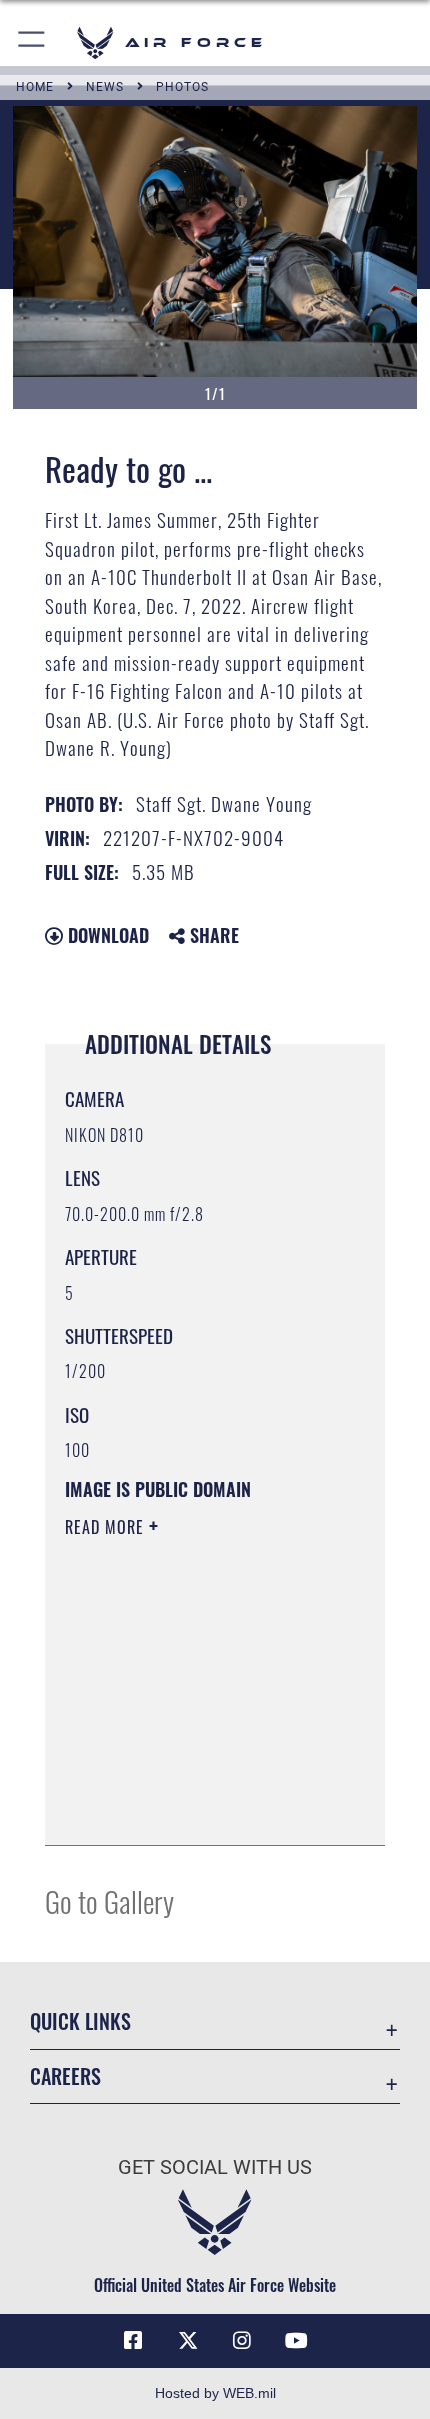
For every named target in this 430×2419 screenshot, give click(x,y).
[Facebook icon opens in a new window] (133, 2341)
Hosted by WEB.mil (215, 2393)
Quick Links (80, 2021)
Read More (107, 1527)
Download (106, 935)
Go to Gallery (109, 1900)
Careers (65, 2076)
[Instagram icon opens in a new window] (242, 2341)
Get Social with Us (215, 2167)
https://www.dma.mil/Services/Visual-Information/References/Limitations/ (186, 1780)
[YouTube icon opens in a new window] (297, 2341)
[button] (32, 42)
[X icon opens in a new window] (188, 2341)
